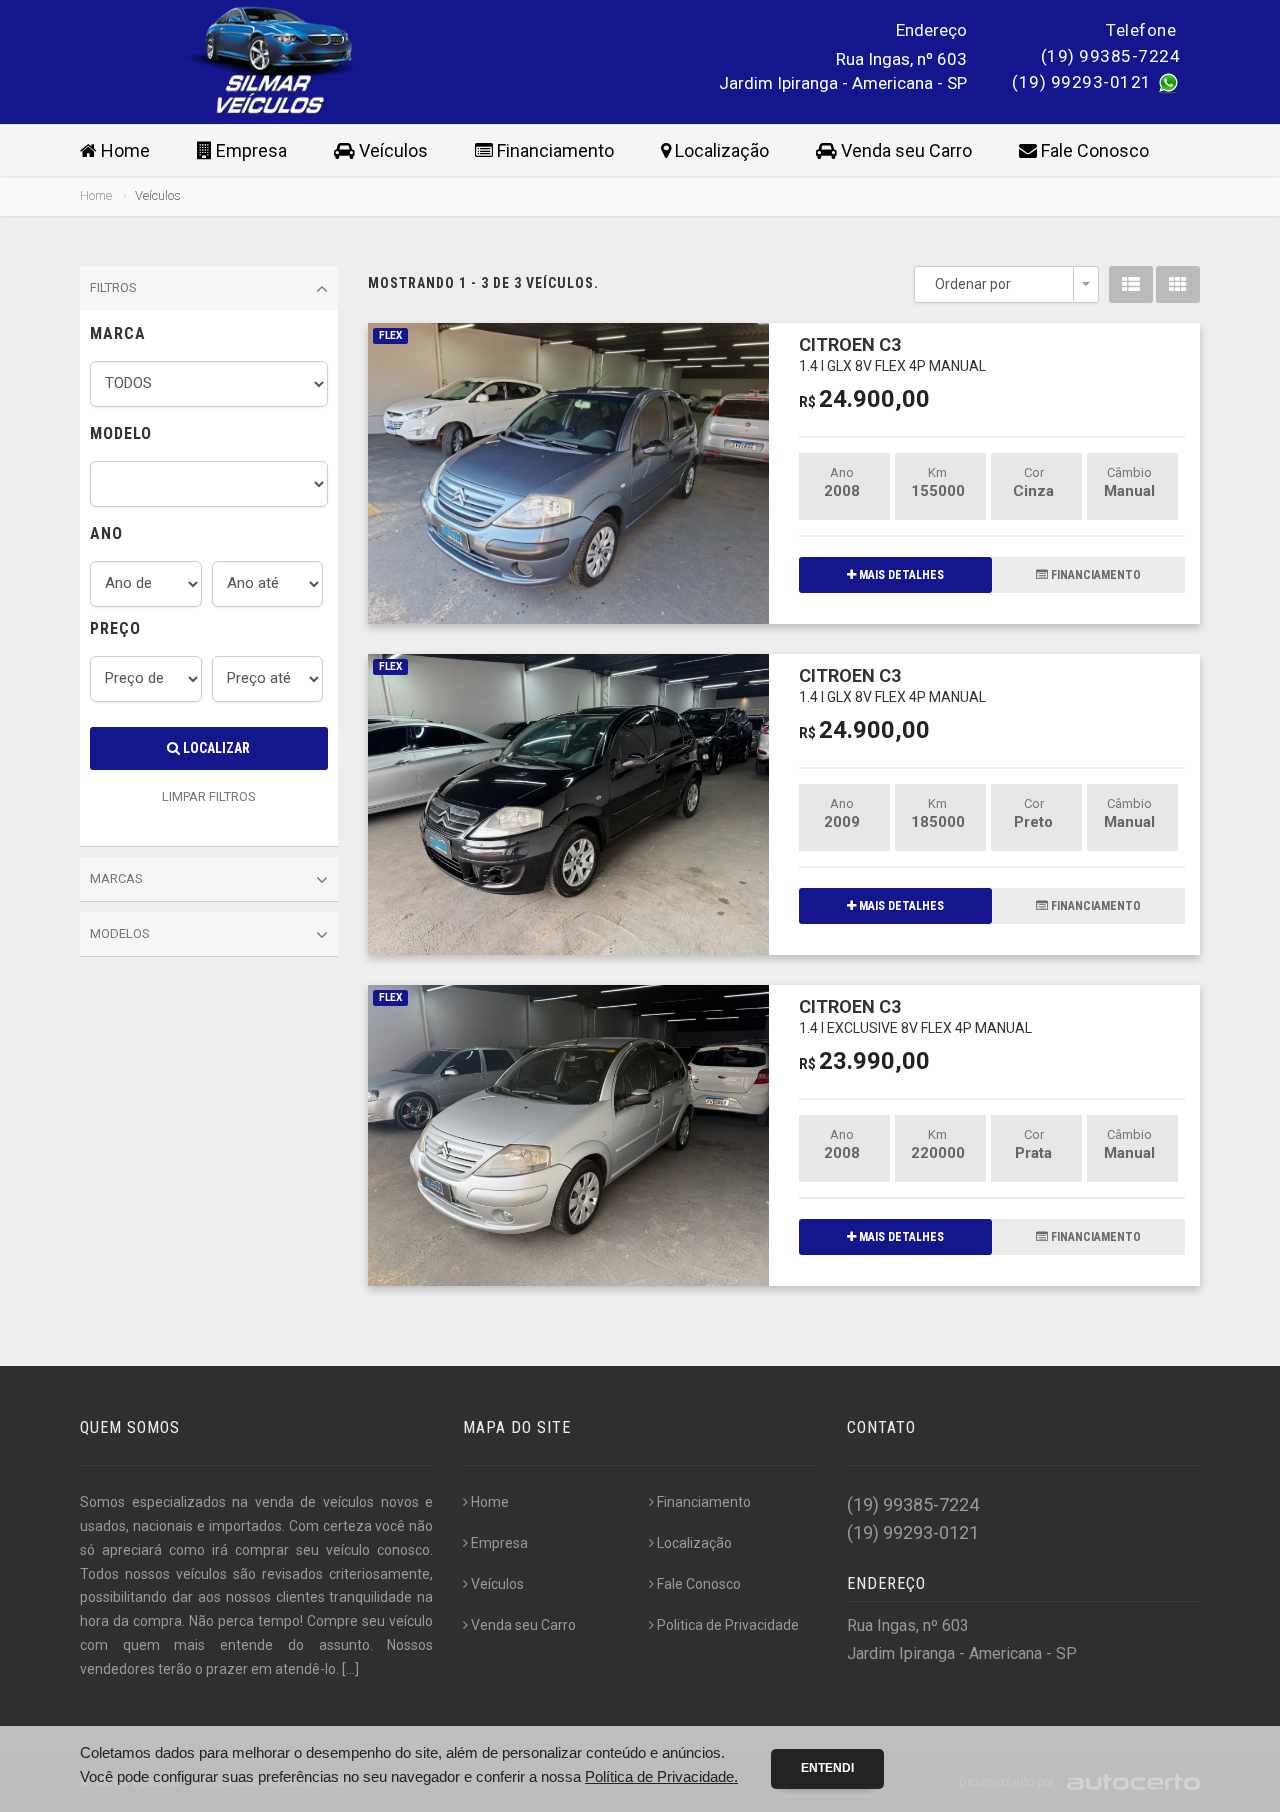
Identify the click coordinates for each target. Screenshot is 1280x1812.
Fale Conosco (1093, 150)
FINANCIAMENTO (1094, 575)
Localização (720, 150)
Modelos (120, 933)
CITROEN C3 (892, 353)
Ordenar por (973, 284)
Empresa (249, 150)
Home (123, 150)
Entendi (827, 1768)
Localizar (215, 748)
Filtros (113, 287)
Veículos (391, 150)
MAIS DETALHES (900, 575)
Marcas (116, 878)
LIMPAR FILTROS (209, 796)
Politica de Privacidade (728, 1625)
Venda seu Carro (904, 150)
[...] (350, 1669)
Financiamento (553, 150)
